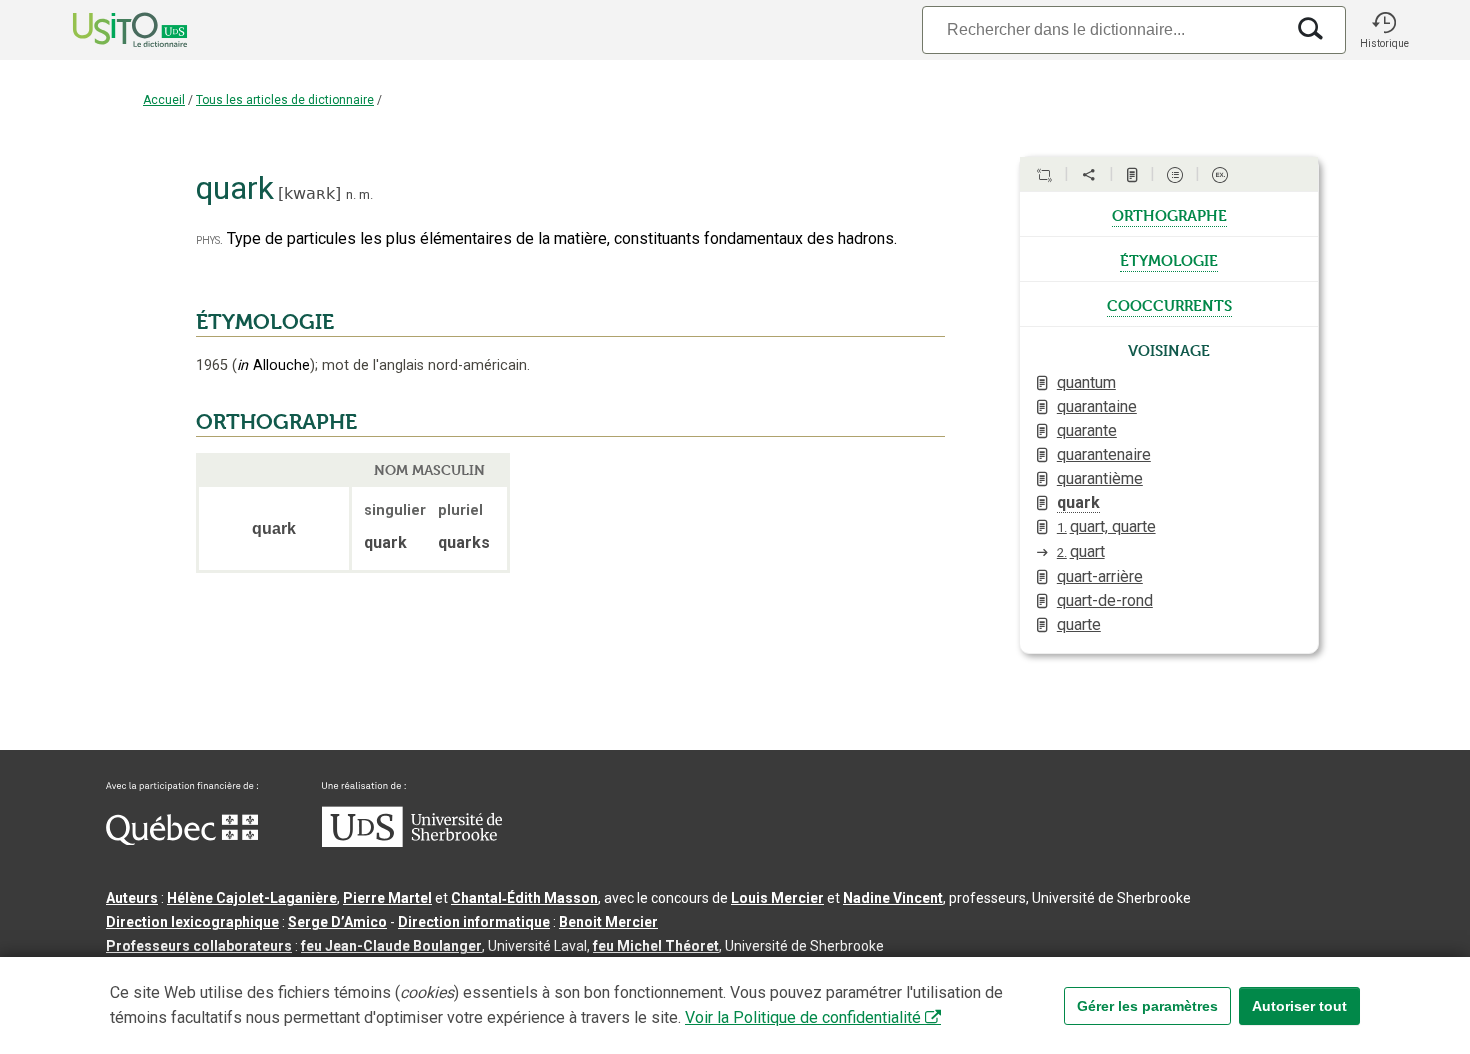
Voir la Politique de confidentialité (803, 1017)
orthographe (1169, 214)
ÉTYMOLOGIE (265, 322)
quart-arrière (1100, 576)
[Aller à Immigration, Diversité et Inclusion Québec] (182, 840)
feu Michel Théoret (656, 946)
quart (1081, 551)
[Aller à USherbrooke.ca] (412, 842)
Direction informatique (474, 922)
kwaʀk (309, 193)
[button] (1384, 30)
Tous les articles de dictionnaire (285, 100)
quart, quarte (1106, 526)
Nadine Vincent (893, 898)
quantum (1086, 382)
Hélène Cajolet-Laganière (252, 898)
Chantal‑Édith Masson (524, 898)
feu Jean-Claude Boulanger (391, 946)
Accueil (164, 100)
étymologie (1169, 259)
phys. (209, 239)
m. (366, 194)
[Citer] (1044, 175)
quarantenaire (1104, 454)
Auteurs (132, 898)
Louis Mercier (777, 898)
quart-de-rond (1105, 600)
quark (1078, 502)
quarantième (1100, 478)
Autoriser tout (1299, 1006)
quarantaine (1097, 406)
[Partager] (1089, 175)
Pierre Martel (387, 898)
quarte (1079, 624)
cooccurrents (1169, 304)
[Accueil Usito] (108, 30)
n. (351, 194)
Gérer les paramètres (1147, 1006)
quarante (1087, 430)
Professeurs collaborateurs (199, 946)
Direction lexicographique (192, 922)
